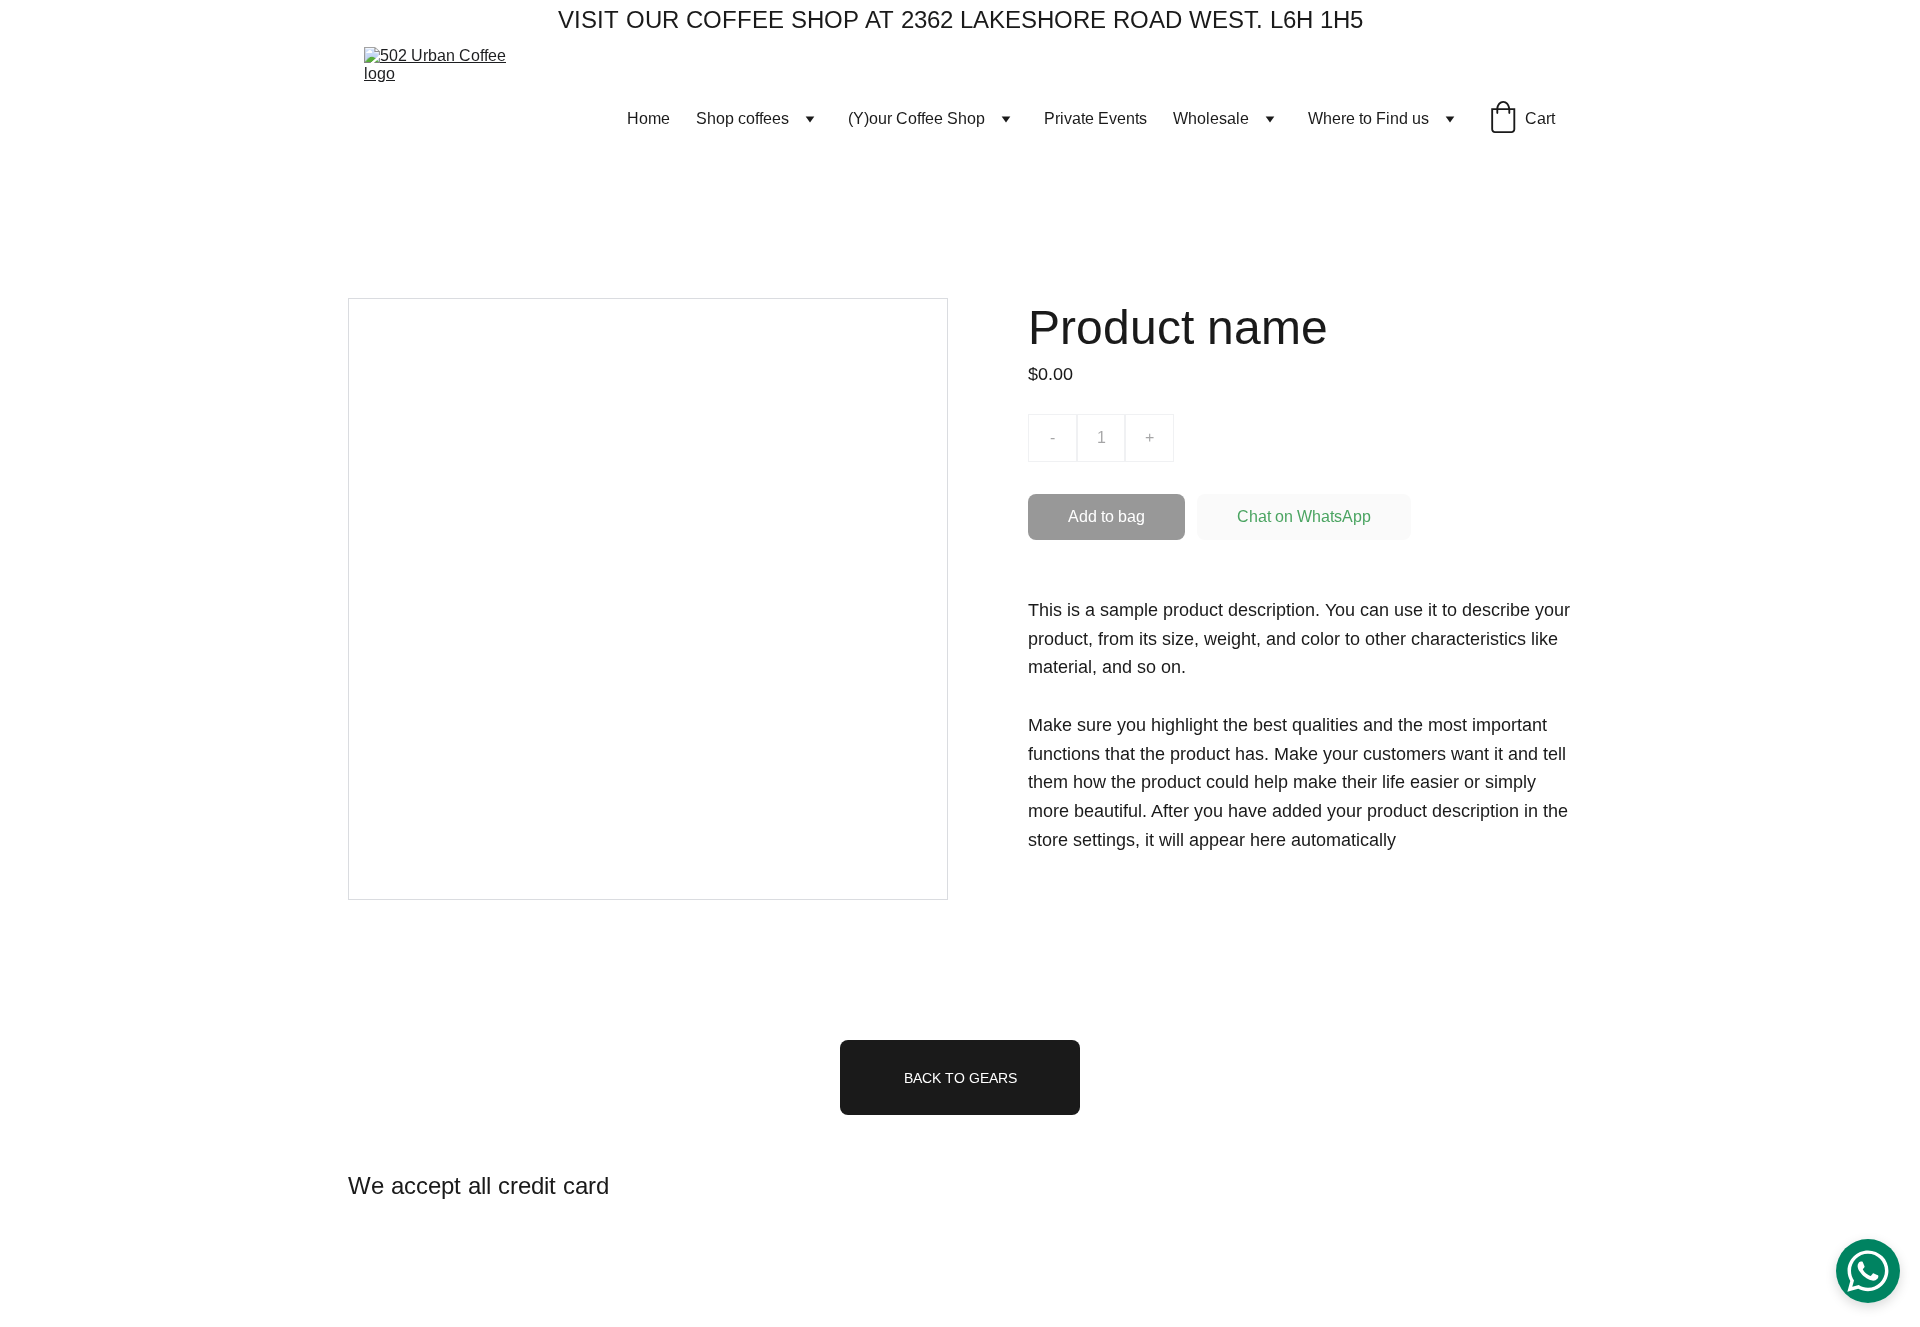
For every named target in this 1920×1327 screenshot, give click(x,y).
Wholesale (1211, 118)
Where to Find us (1368, 118)
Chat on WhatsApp (1304, 516)
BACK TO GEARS (960, 1078)
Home (648, 118)
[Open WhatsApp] (1868, 1271)
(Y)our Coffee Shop (916, 118)
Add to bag (1106, 516)
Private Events (1095, 118)
